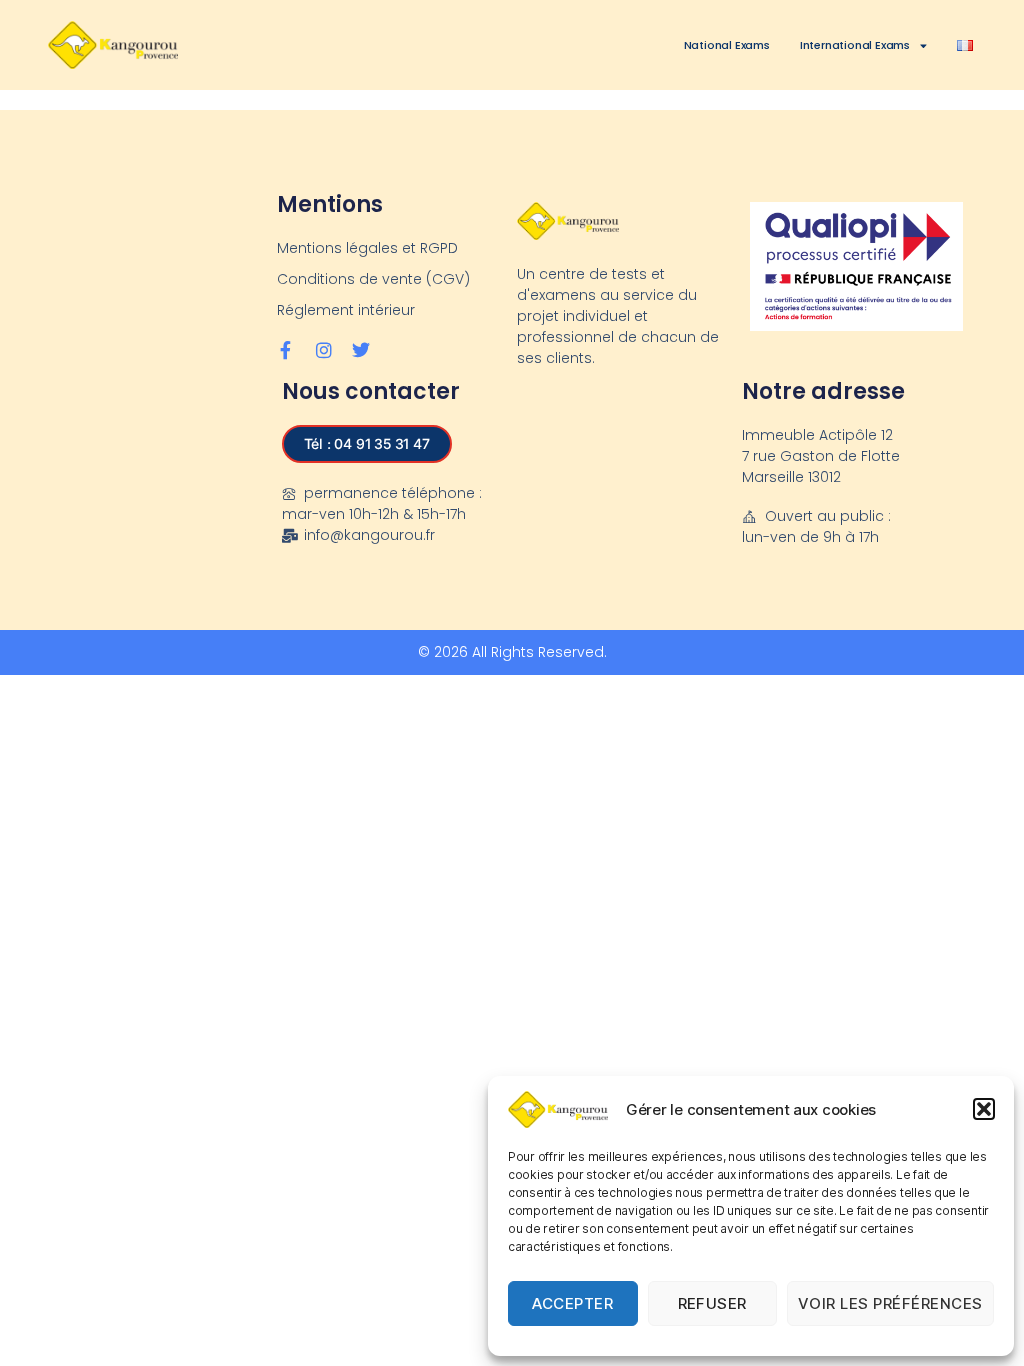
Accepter (572, 1303)
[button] (984, 1109)
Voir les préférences (890, 1303)
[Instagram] (323, 350)
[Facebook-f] (286, 350)
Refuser (713, 1303)
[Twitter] (361, 350)
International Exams (855, 45)
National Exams (727, 45)
